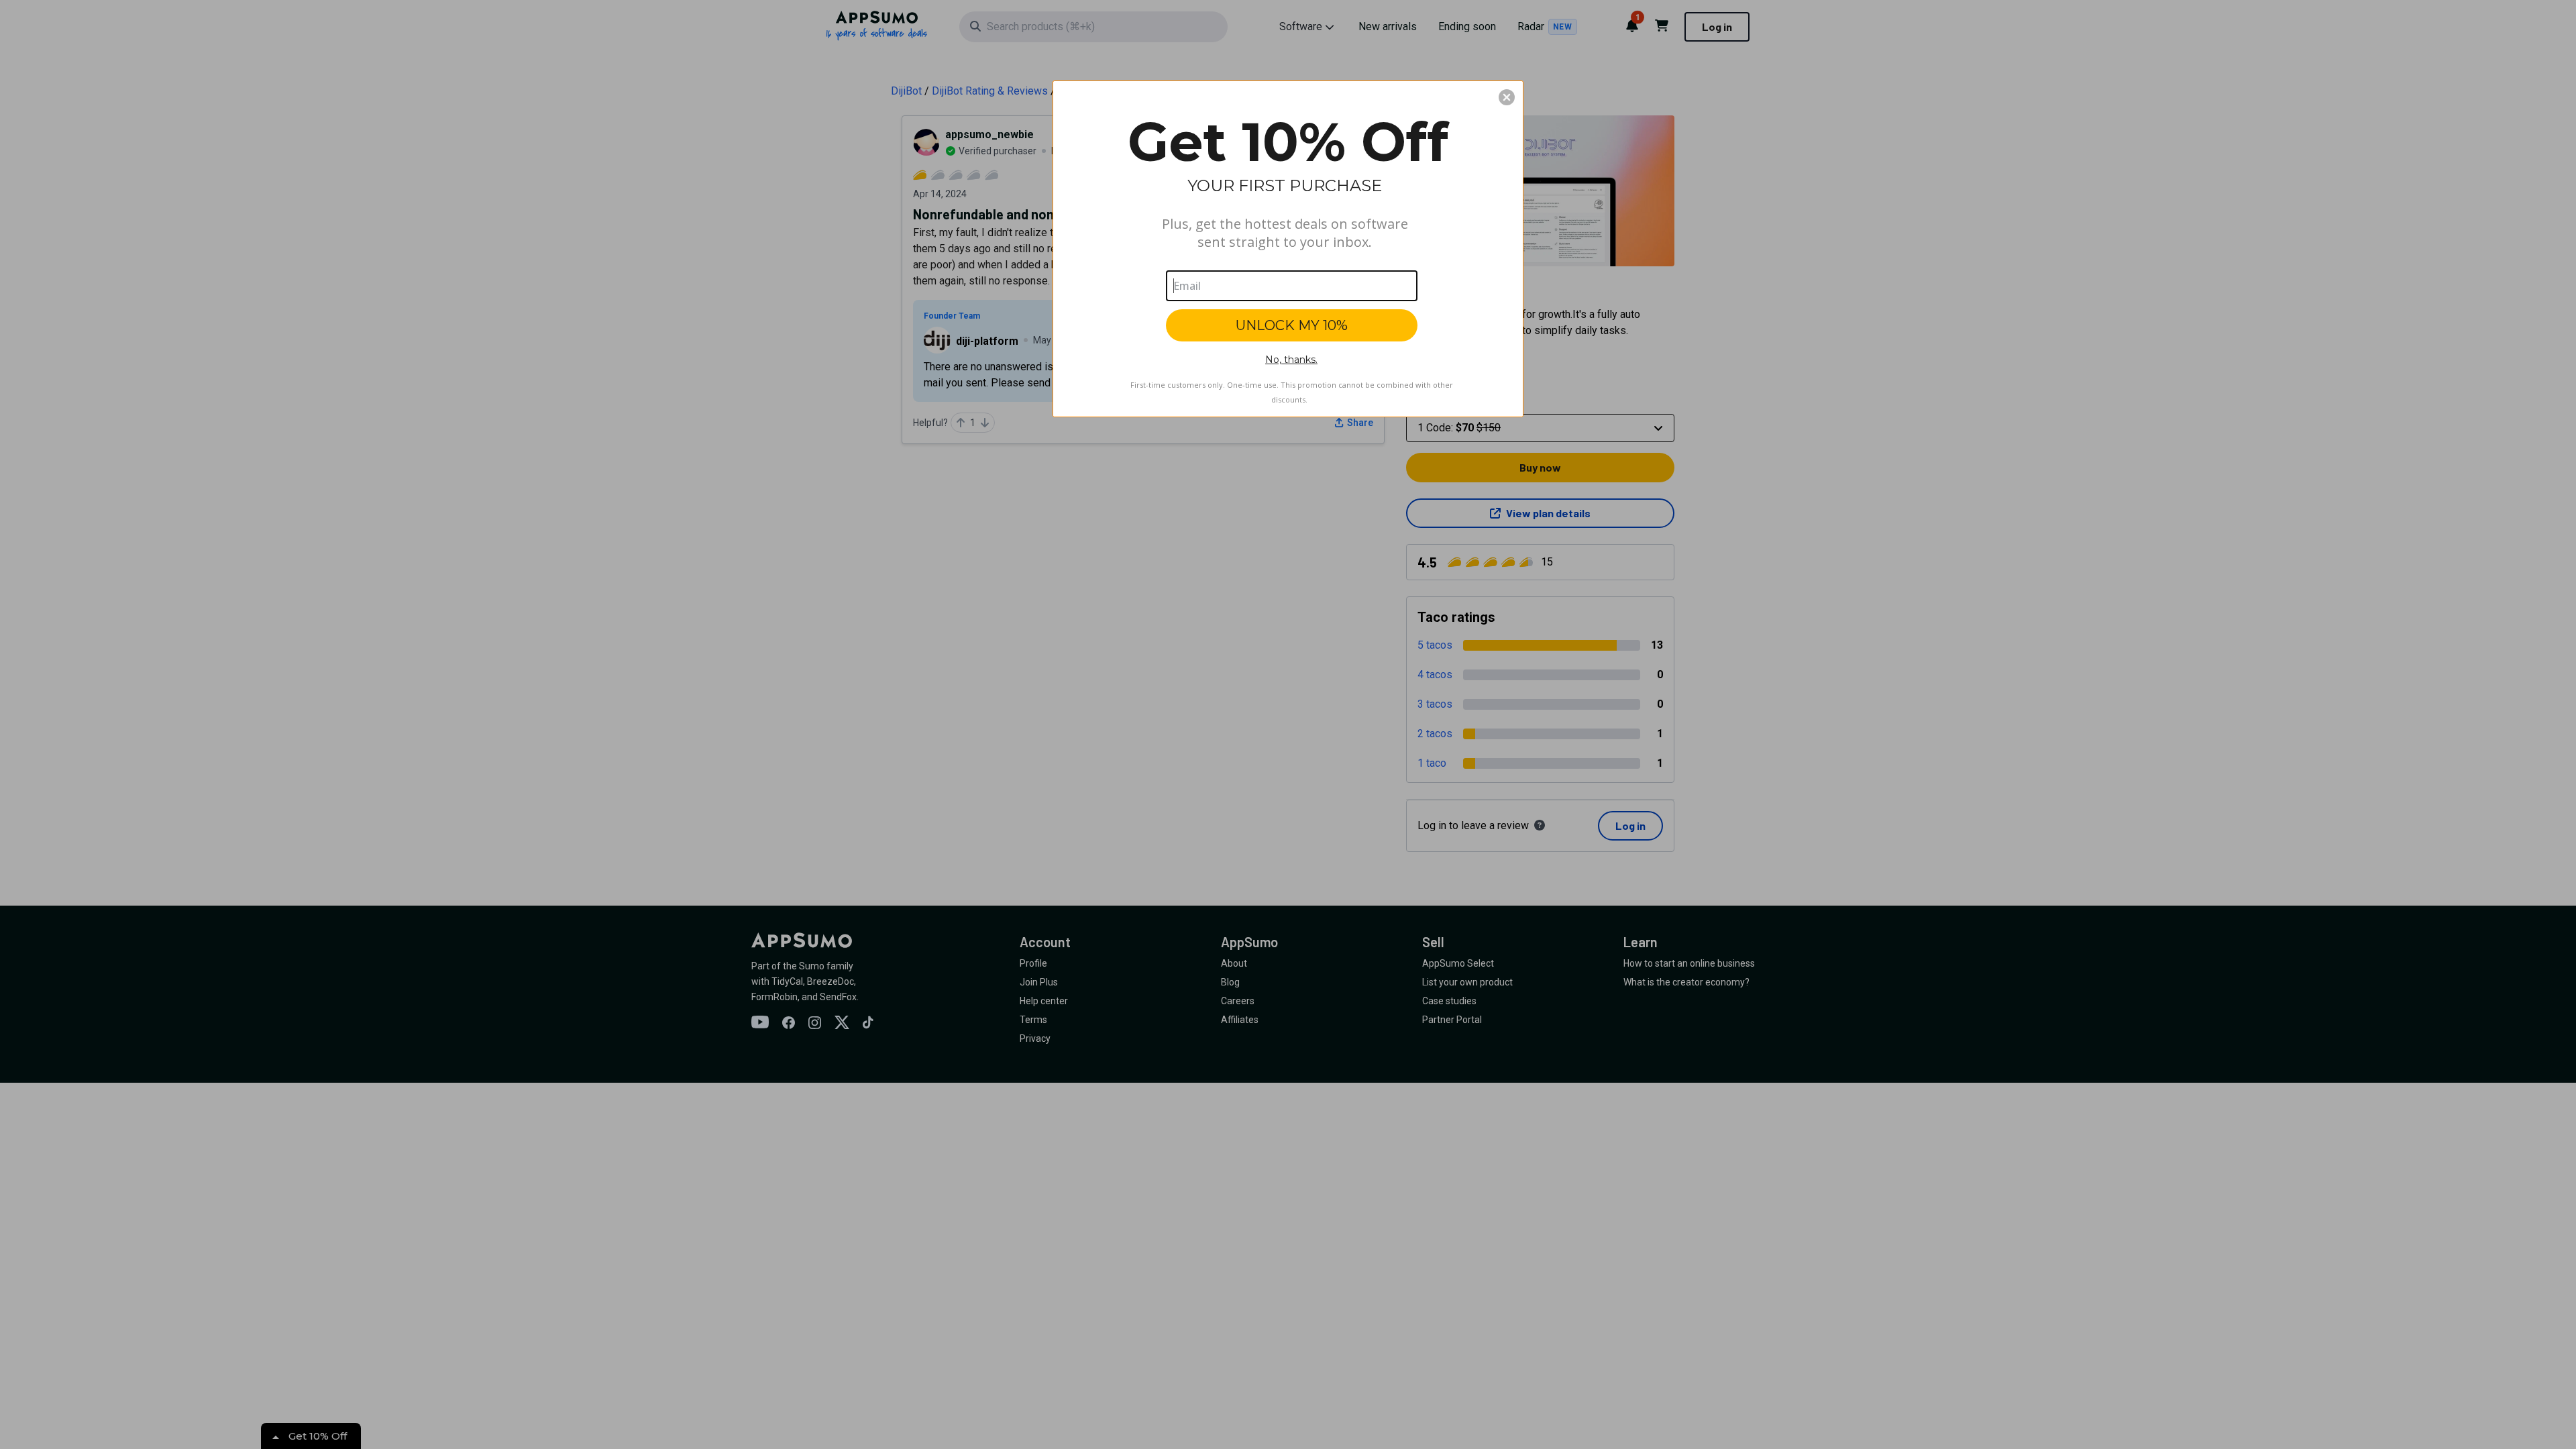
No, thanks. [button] (1291, 360)
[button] (1507, 97)
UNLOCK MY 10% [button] (1292, 325)
